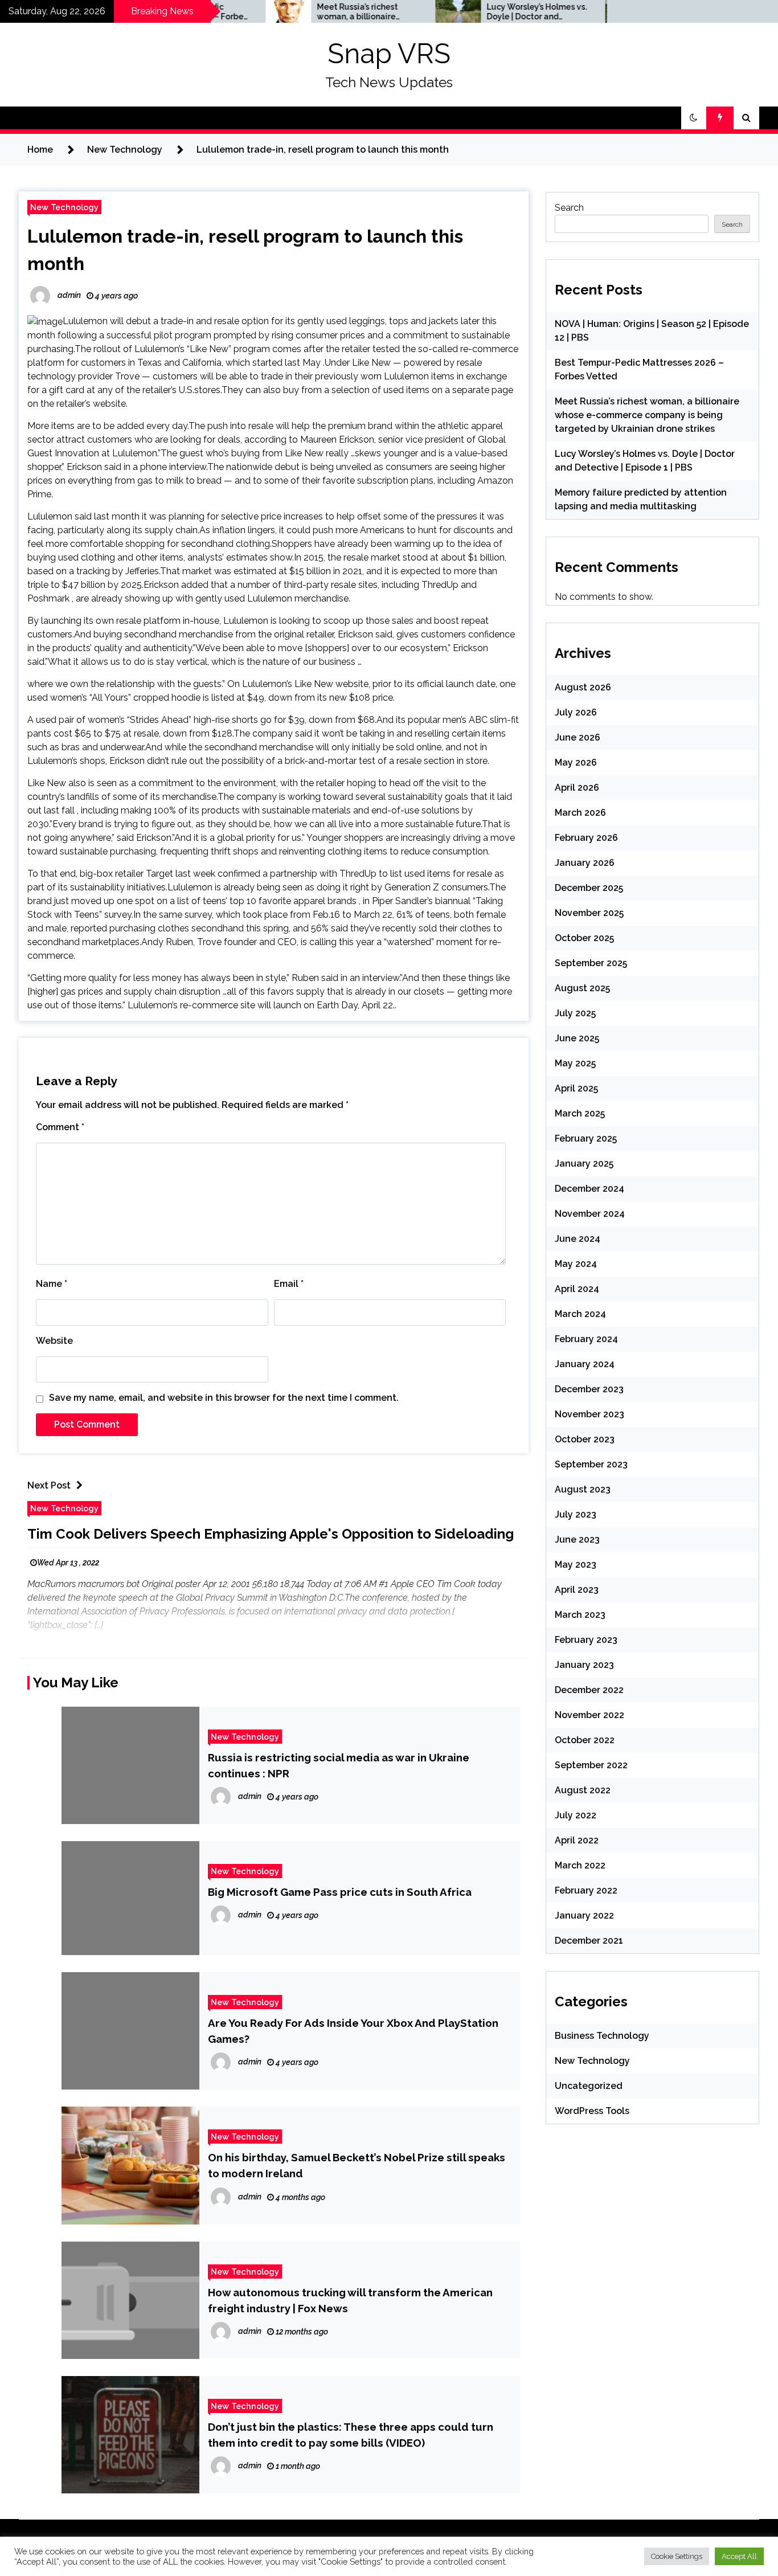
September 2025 (591, 963)
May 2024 (576, 1264)
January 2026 (585, 863)
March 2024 (580, 1314)
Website (54, 1341)
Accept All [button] (739, 2556)
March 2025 (580, 1113)
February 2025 (586, 1138)
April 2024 (577, 1289)
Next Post (49, 1485)
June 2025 (577, 1038)
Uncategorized (589, 2086)
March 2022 (580, 1865)
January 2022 (584, 1915)
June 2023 (577, 1540)
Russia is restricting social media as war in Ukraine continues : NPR (339, 1765)
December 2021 (589, 1941)
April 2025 (576, 1088)
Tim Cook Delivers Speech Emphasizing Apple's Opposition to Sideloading (271, 1534)
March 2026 (580, 813)
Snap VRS (389, 54)
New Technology (64, 207)
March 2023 (580, 1615)
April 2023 (577, 1590)
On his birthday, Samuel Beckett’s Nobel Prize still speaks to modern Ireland (357, 2165)
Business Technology (602, 2036)
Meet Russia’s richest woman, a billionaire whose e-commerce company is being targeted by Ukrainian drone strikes (304, 12)
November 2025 (589, 913)
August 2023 (583, 1489)
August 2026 (583, 687)
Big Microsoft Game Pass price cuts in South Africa (340, 1892)
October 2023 (585, 1439)
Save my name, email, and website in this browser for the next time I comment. (224, 1398)
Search (569, 208)
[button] (694, 118)
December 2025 (589, 888)
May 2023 (576, 1565)
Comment (60, 1127)
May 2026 (576, 762)
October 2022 (585, 1740)
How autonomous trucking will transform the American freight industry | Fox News (350, 2300)
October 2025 (584, 938)
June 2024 (578, 1239)
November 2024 (590, 1214)
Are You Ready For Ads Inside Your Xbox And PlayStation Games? (353, 2031)
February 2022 (586, 1890)
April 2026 (577, 788)
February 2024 (586, 1339)
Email (289, 1284)
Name (52, 1284)
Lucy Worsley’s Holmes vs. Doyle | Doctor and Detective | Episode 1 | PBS (480, 12)
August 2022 (583, 1790)
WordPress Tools (592, 2111)
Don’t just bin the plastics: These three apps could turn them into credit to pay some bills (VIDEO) (351, 2435)
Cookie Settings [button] (677, 2556)
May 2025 (575, 1063)
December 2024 (589, 1189)
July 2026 (576, 712)
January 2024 (585, 1364)
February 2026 (586, 838)
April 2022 (577, 1840)
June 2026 (578, 737)
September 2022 (591, 1765)
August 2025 (582, 988)
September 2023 (591, 1464)
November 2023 (589, 1414)
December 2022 (589, 1690)
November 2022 (589, 1715)
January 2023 (584, 1665)
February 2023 (586, 1640)
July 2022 (576, 1815)
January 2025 (584, 1164)
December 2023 (589, 1389)
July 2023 (576, 1514)
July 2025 (575, 1013)
